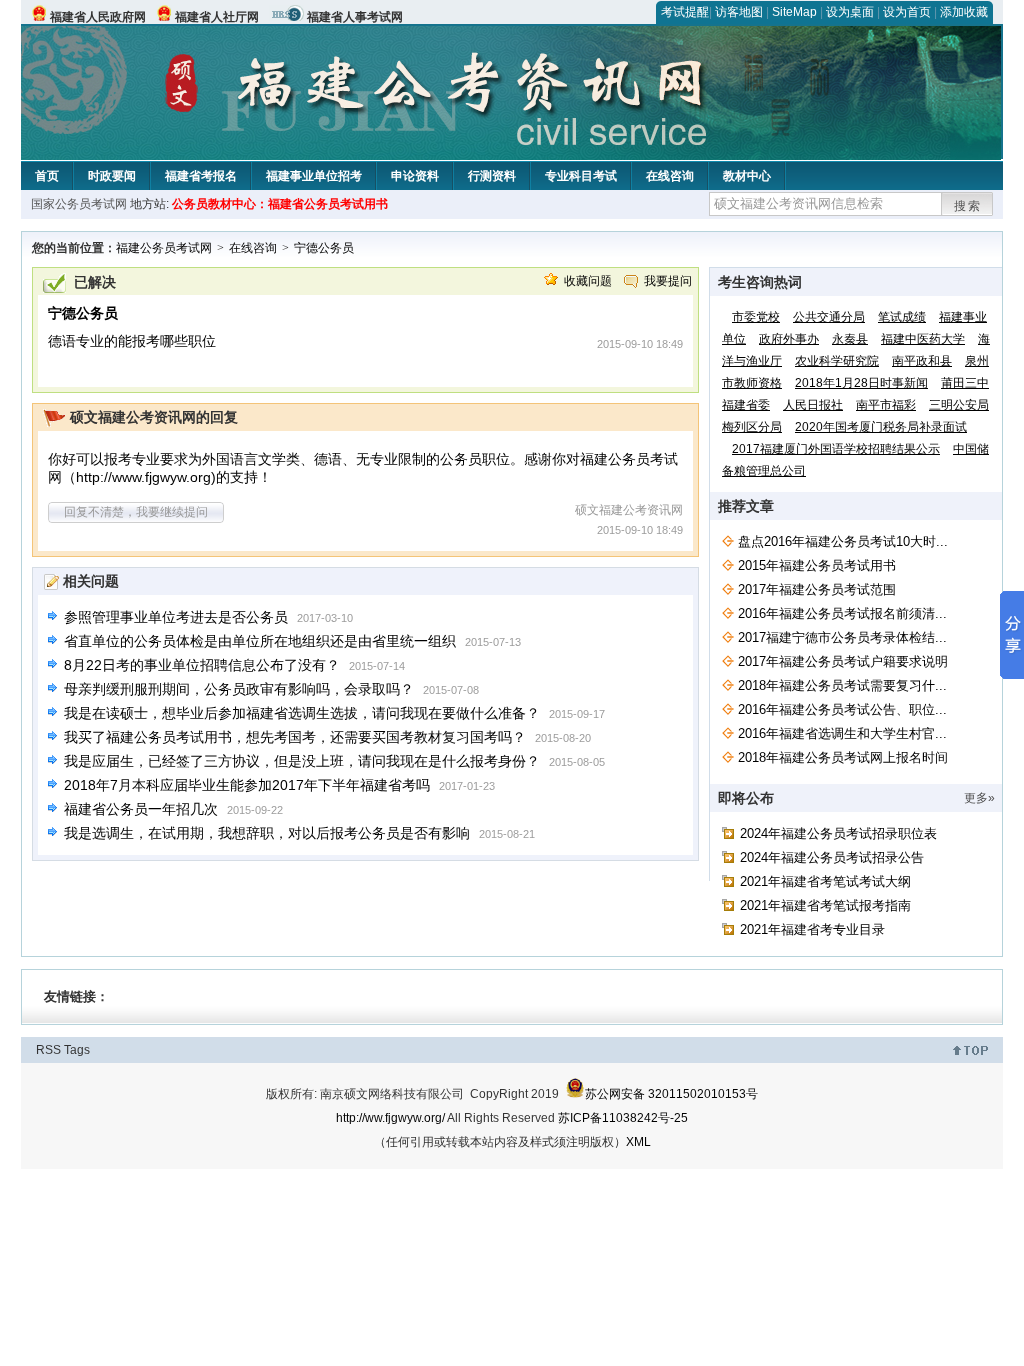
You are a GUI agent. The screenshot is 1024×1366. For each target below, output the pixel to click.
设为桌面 (850, 12)
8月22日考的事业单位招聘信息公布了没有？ (202, 665)
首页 (47, 176)
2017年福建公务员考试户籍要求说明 (843, 661)
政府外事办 (789, 339)
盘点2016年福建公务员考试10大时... (843, 541)
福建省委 (746, 405)
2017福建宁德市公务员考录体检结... (842, 637)
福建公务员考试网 (164, 248)
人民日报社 (813, 405)
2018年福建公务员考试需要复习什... (842, 685)
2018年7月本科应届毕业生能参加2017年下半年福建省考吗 (247, 785)
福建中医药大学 (923, 339)
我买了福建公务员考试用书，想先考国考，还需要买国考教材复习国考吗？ (295, 737)
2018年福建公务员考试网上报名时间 (843, 757)
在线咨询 (670, 176)
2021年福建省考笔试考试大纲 (825, 881)
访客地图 (739, 12)
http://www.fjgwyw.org (143, 477)
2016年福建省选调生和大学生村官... (842, 733)
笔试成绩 (902, 317)
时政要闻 (112, 176)
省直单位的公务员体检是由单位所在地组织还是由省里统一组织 (260, 641)
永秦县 (850, 339)
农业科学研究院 (837, 361)
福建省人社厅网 (217, 17)
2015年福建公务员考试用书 (817, 565)
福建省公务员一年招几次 (141, 809)
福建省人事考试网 (355, 17)
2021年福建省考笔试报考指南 (825, 905)
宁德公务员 (324, 248)
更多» (979, 798)
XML (638, 1142)
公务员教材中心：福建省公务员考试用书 (280, 204)
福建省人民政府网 (98, 17)
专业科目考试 (581, 176)
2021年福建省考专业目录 (812, 929)
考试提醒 (685, 12)
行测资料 (492, 176)
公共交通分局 (829, 317)
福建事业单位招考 (314, 176)
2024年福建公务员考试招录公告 (832, 857)
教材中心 (747, 176)
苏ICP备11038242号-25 (623, 1118)
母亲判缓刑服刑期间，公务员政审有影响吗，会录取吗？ (239, 689)
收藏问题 (588, 281)
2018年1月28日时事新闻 (861, 383)
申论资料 (415, 176)
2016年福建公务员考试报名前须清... (842, 613)
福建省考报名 (201, 176)
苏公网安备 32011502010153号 (671, 1094)
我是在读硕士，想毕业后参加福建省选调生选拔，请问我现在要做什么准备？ (302, 713)
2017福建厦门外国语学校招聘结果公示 (836, 449)
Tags (77, 1050)
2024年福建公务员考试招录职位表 (838, 833)
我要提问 (668, 281)
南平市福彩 (886, 405)
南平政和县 (922, 361)
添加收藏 (964, 12)
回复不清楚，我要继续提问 (136, 512)
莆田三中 (965, 383)
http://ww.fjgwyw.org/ (390, 1118)
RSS (48, 1050)
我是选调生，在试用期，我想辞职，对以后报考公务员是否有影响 (267, 833)
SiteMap (794, 12)
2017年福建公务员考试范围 (817, 589)
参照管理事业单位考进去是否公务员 (176, 617)
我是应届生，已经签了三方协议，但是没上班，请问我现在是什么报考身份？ (302, 761)
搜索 (968, 206)
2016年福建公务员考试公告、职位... (842, 709)
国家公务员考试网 (79, 204)
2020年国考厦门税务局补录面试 (881, 427)
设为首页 (907, 12)
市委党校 (756, 317)
